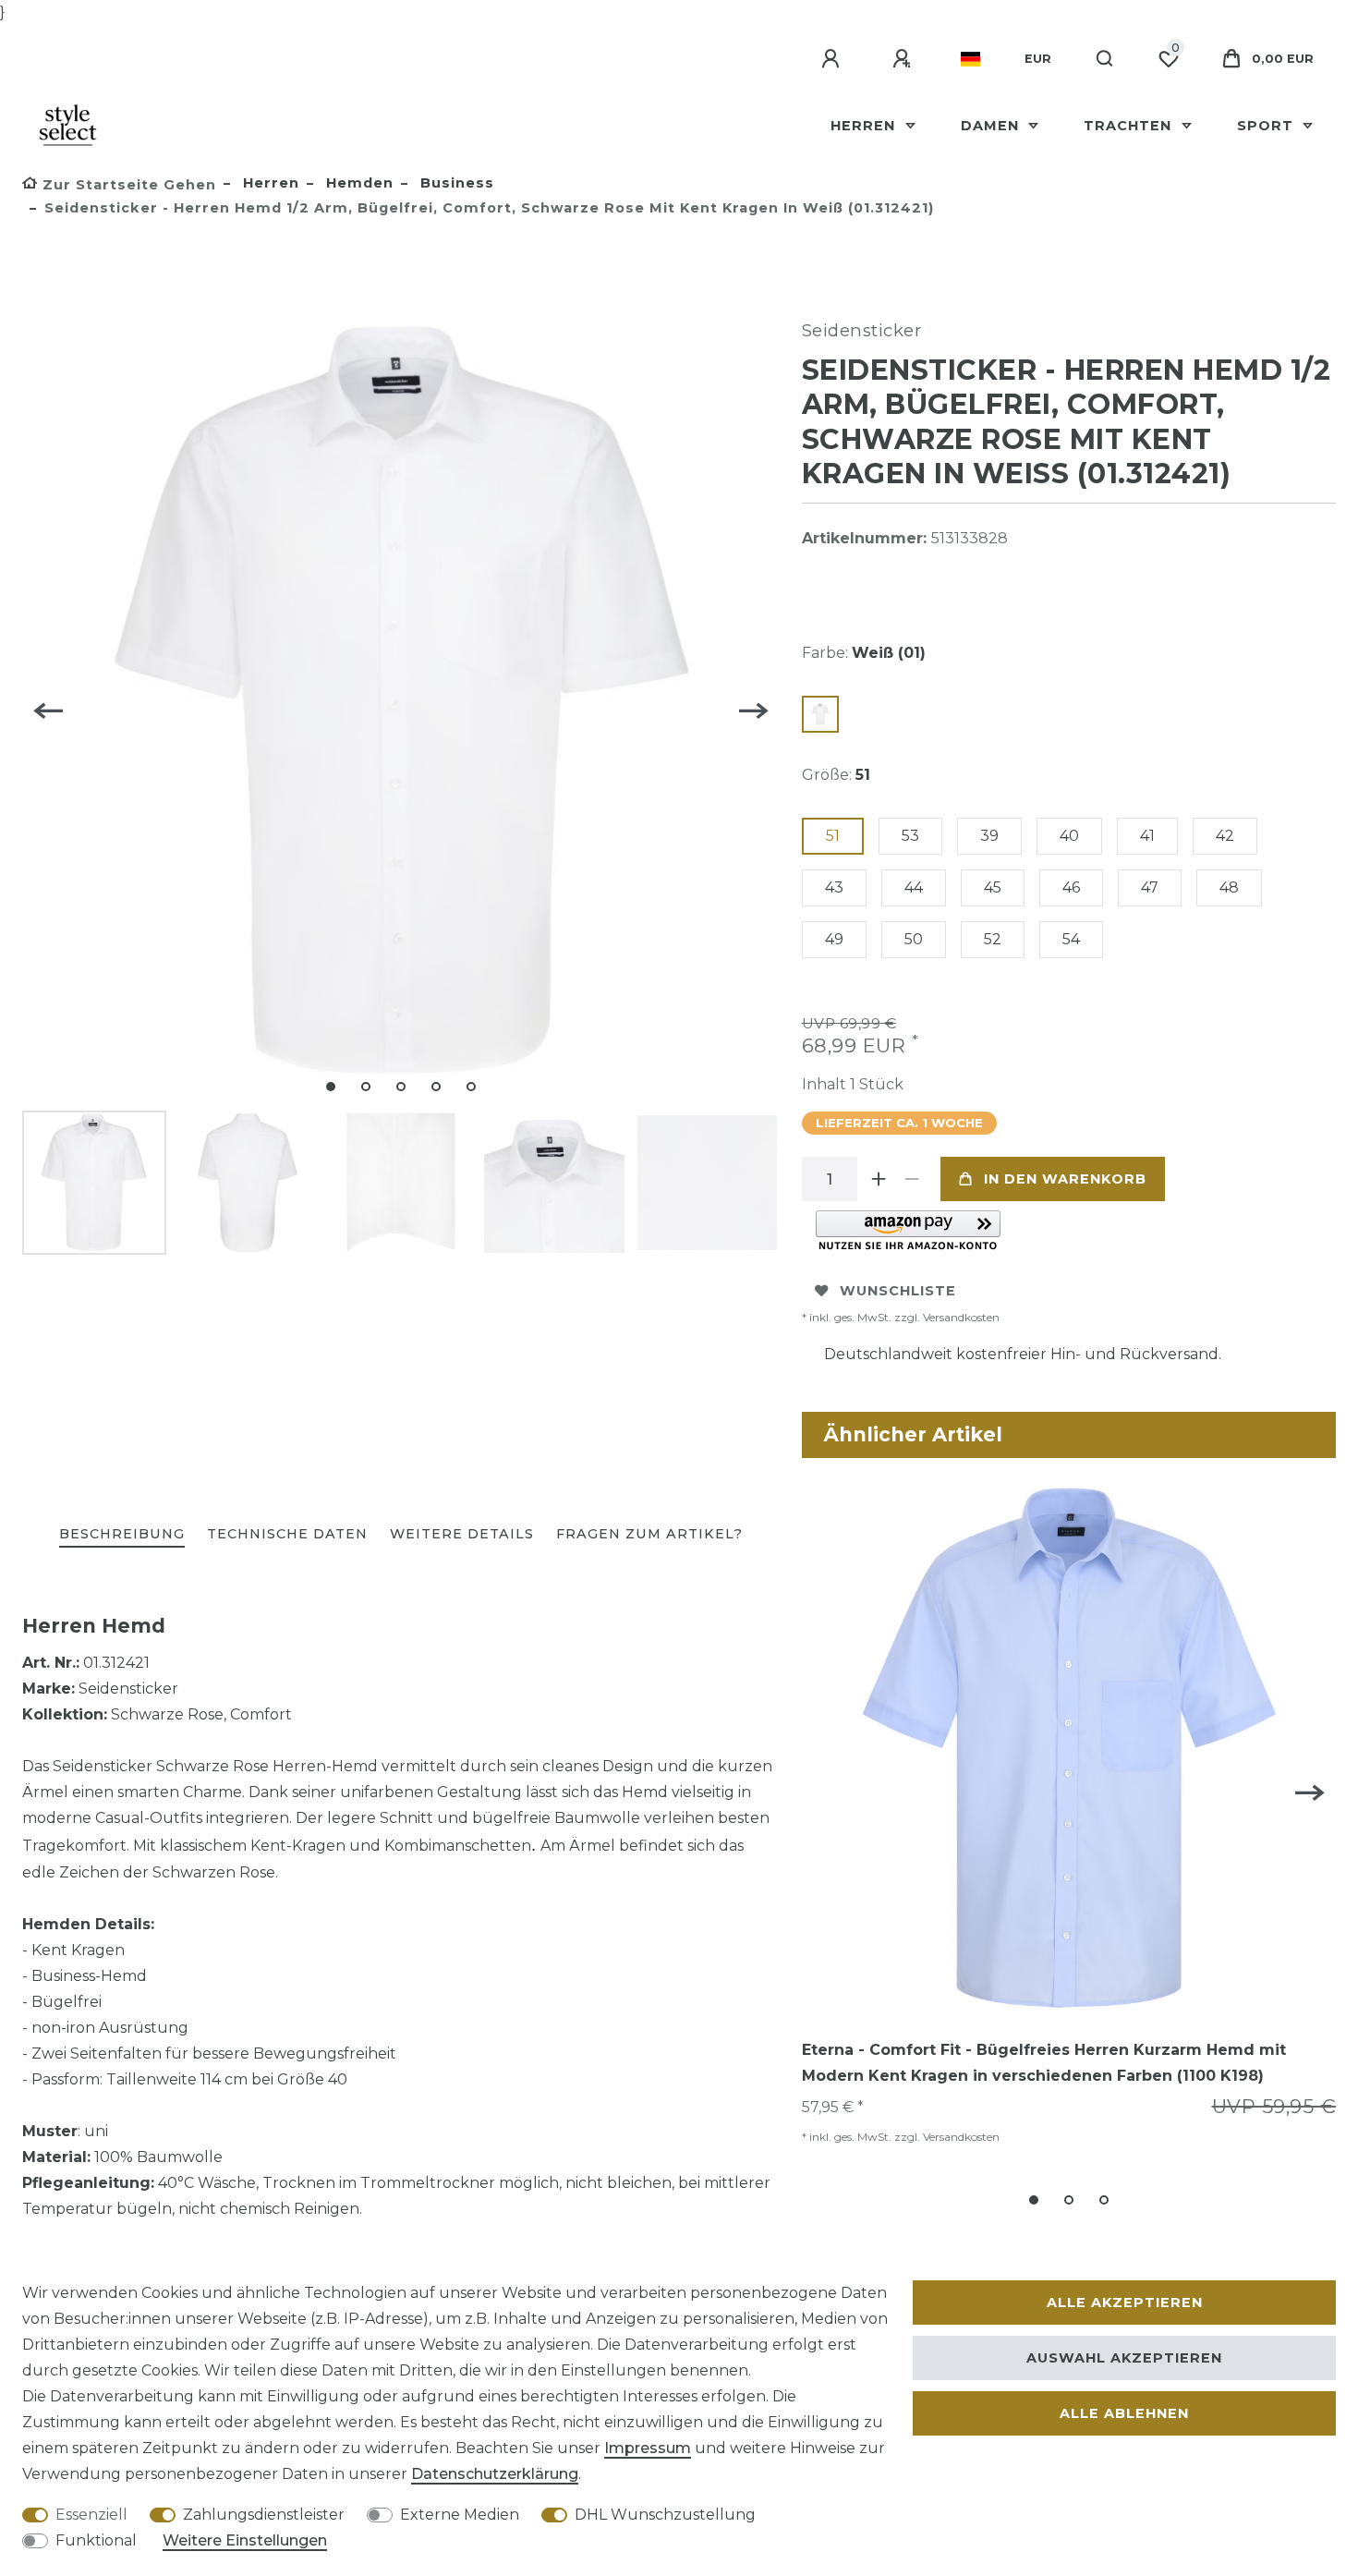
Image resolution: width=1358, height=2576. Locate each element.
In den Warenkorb (1065, 1179)
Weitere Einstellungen (245, 2540)
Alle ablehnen (1124, 2413)
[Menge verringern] (913, 1179)
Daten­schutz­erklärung (495, 2474)
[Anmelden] (833, 59)
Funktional (96, 2540)
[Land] (970, 59)
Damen (992, 126)
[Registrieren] (904, 59)
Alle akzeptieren (1125, 2303)
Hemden (358, 183)
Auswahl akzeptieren (1124, 2358)
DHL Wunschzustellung (665, 2515)
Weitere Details (462, 1534)
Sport (1267, 126)
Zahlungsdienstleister (264, 2515)
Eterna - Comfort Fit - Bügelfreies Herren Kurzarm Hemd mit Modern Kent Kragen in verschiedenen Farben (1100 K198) (1044, 2063)
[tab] (122, 1535)
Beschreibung (122, 1534)
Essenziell (91, 2515)
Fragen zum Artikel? (649, 1534)
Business (455, 183)
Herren (865, 126)
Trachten (1130, 126)
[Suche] (1105, 59)
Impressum (648, 2448)
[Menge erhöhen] (879, 1179)
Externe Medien (460, 2515)
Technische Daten (287, 1534)
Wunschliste (898, 1291)
